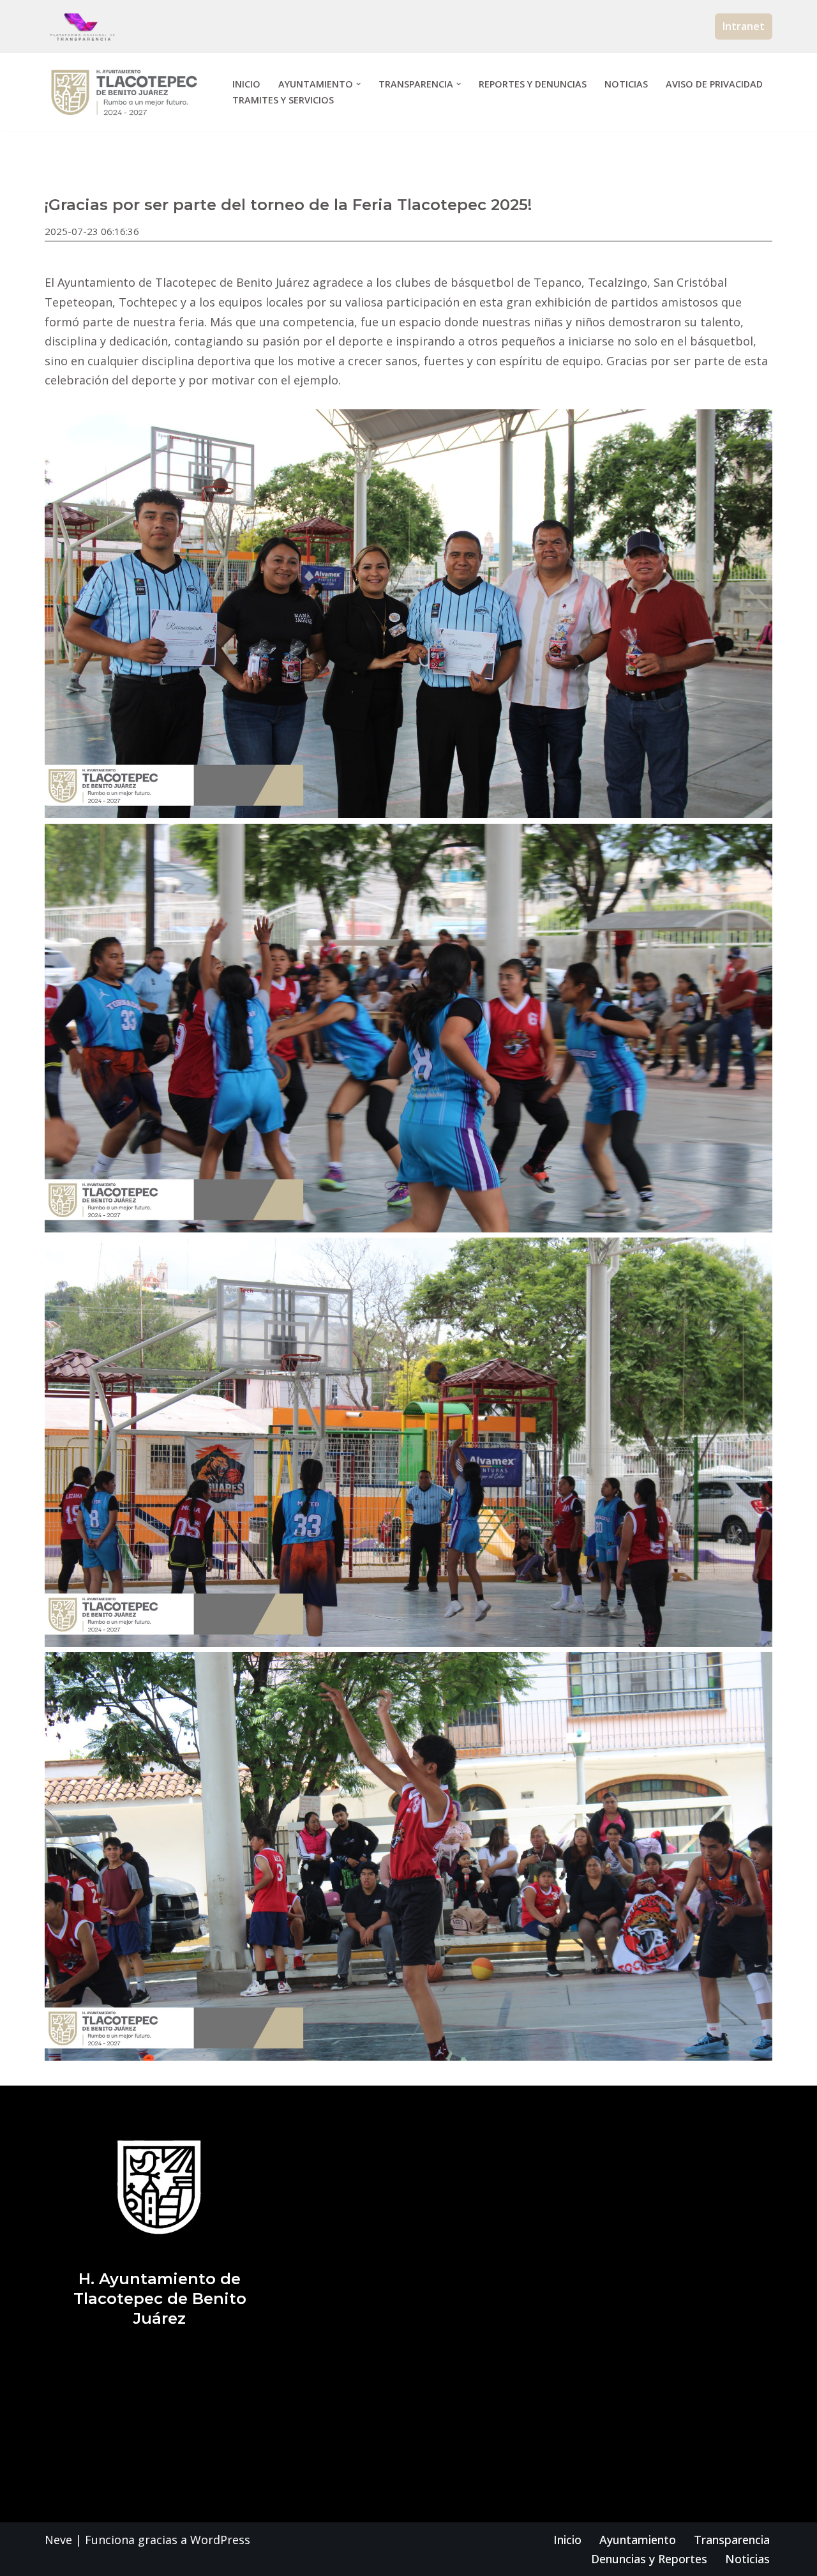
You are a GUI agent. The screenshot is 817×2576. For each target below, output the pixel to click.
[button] (358, 84)
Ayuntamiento (638, 2540)
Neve (58, 2540)
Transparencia (732, 2540)
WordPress (220, 2540)
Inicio (246, 84)
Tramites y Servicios (283, 100)
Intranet (744, 26)
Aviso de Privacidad (714, 84)
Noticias (626, 84)
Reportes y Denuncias (533, 84)
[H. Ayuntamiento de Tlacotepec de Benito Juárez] (128, 92)
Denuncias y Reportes (649, 2559)
